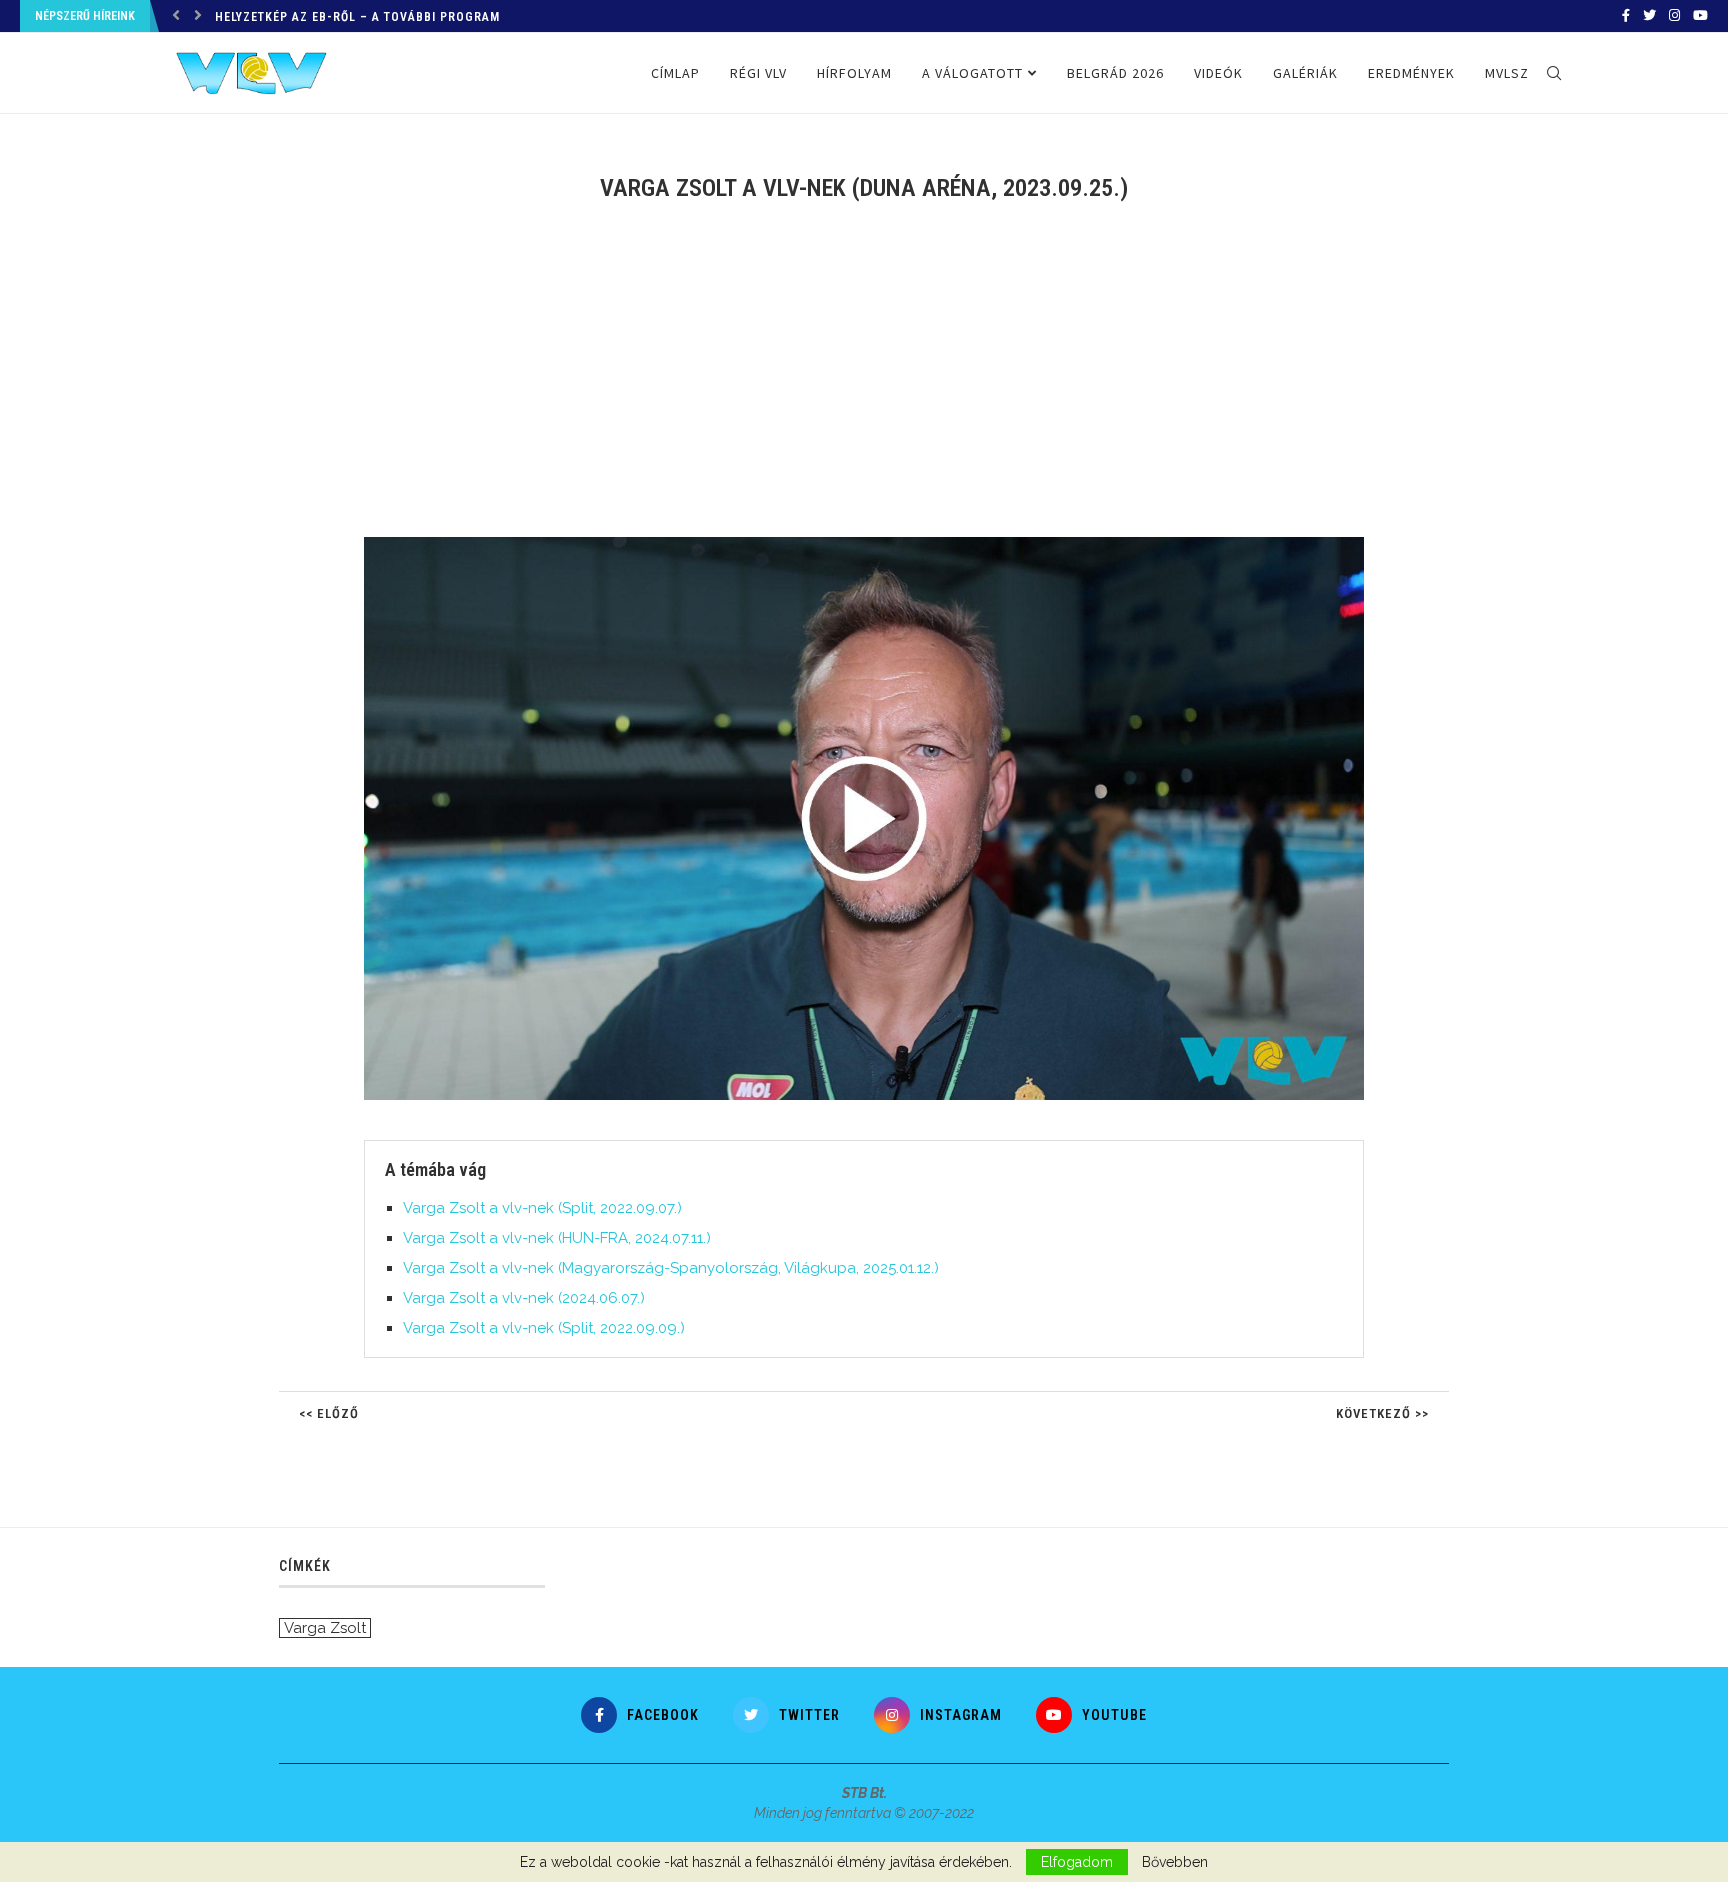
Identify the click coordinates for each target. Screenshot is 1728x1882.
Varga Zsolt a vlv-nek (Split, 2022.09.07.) (542, 1208)
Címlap (675, 73)
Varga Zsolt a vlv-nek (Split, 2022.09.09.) (544, 1328)
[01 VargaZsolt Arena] (874, 545)
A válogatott (972, 73)
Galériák (1305, 73)
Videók (1218, 73)
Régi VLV (758, 73)
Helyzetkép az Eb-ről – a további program (357, 17)
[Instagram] (1674, 16)
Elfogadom (1077, 1862)
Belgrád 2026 (1115, 73)
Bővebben (1175, 1862)
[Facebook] (1626, 16)
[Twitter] (1649, 16)
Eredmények (1411, 73)
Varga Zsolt (325, 1628)
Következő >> (1382, 1413)
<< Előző (329, 1413)
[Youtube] (1700, 16)
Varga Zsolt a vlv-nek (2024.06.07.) (524, 1298)
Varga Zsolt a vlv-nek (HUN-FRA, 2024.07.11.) (557, 1238)
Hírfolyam (854, 73)
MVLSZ (1507, 73)
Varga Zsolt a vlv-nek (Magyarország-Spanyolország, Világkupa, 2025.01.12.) (671, 1268)
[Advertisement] (864, 382)
